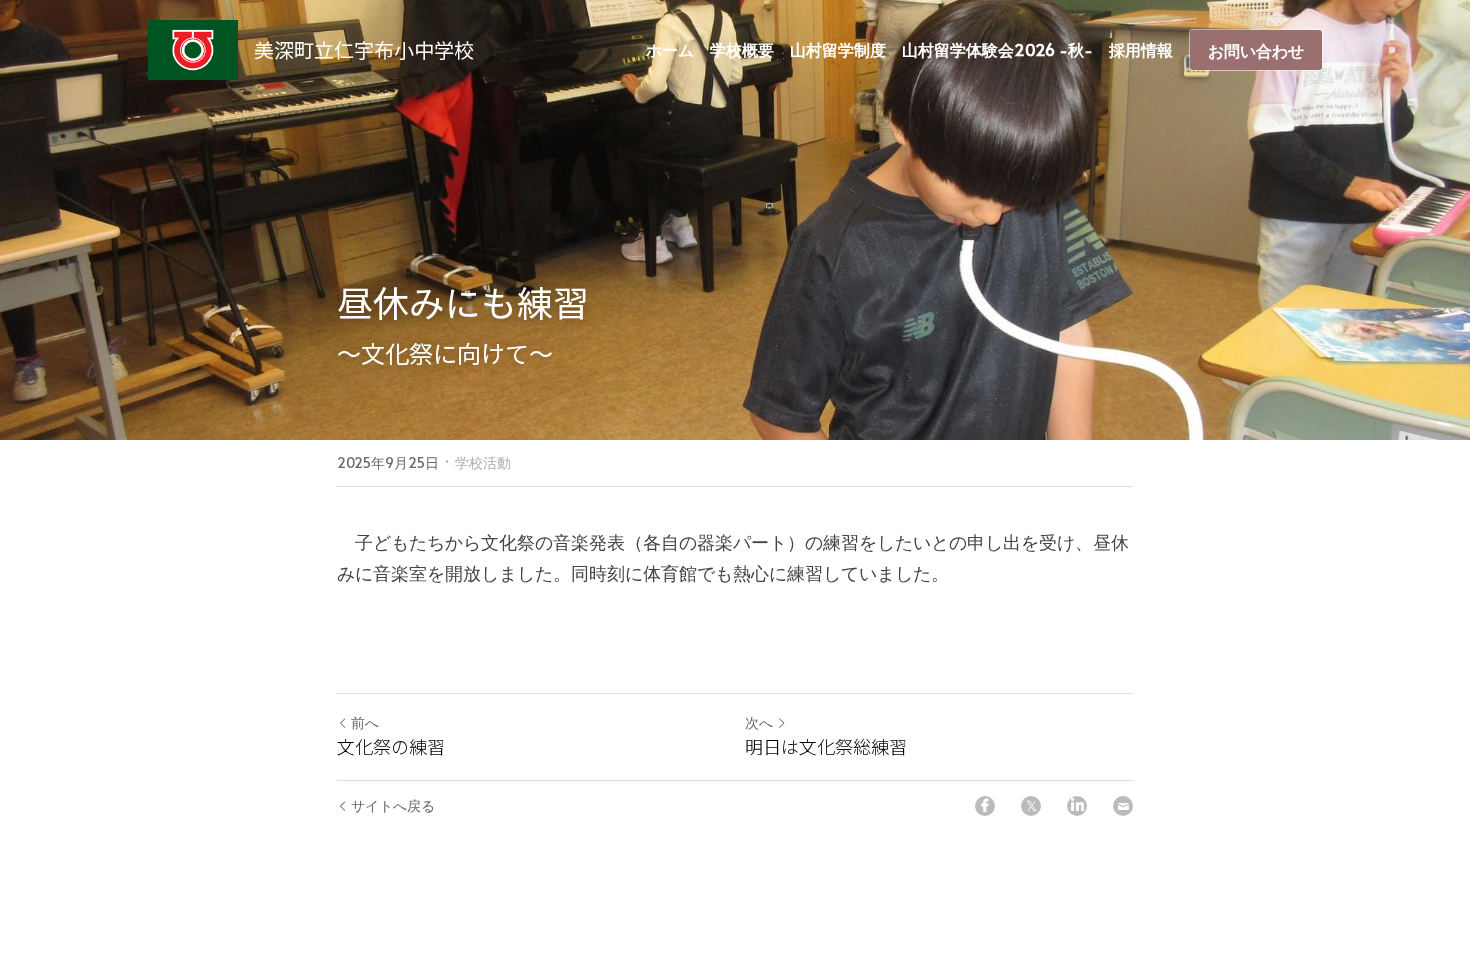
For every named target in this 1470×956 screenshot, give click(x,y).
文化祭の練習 (391, 746)
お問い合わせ (1256, 50)
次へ (759, 722)
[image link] (193, 48)
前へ (365, 722)
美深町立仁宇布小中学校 (364, 49)
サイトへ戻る (393, 805)
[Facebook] (985, 806)
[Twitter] (1031, 806)
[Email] (1123, 806)
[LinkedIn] (1077, 806)
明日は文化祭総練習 (826, 746)
